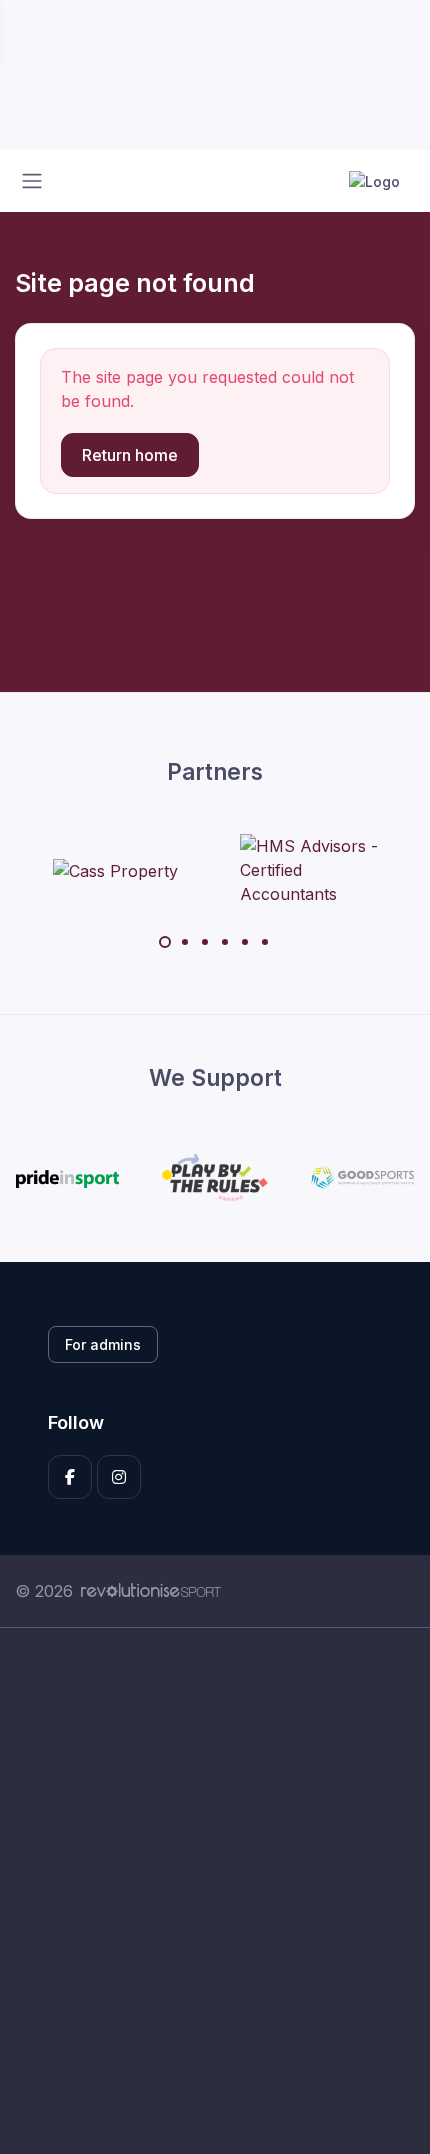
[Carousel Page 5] (245, 942)
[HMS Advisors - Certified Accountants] (315, 870)
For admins (103, 1344)
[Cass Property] (115, 870)
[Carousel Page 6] (265, 942)
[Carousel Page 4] (225, 942)
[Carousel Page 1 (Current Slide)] (165, 942)
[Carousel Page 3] (205, 942)
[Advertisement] (215, 1891)
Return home (130, 455)
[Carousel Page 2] (185, 942)
